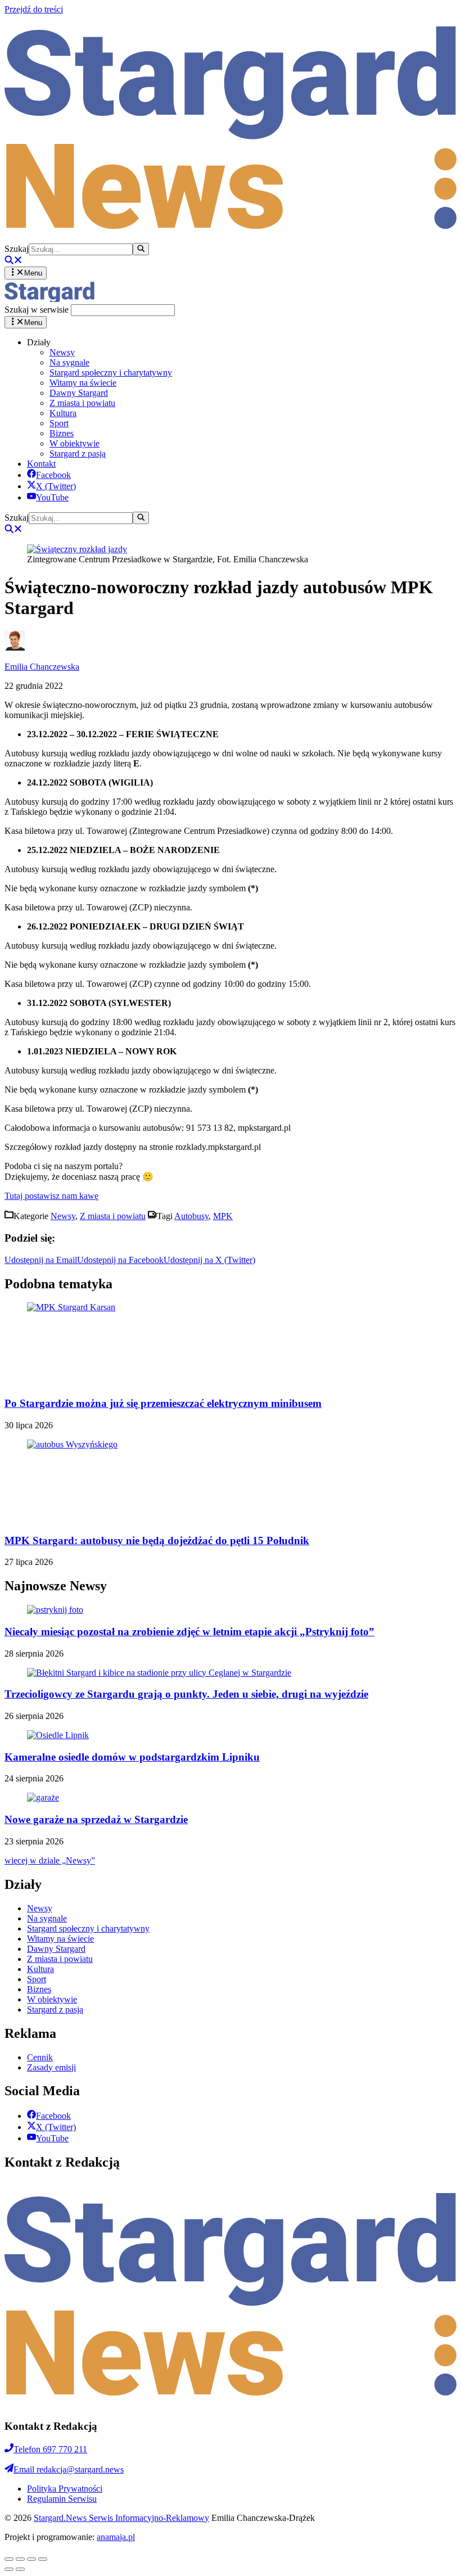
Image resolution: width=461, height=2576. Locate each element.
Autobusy (191, 1216)
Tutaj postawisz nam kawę (51, 1196)
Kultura (63, 413)
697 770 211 (50, 2449)
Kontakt (41, 464)
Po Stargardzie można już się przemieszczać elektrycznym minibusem (163, 1403)
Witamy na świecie (83, 383)
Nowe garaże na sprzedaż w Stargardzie (96, 1819)
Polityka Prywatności (65, 2489)
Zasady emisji (51, 2067)
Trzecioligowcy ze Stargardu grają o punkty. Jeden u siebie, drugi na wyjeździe (186, 1694)
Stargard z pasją (78, 454)
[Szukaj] (141, 249)
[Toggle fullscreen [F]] (31, 2559)
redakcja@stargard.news (69, 2469)
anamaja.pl (116, 2537)
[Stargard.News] (49, 299)
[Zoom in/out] (43, 2559)
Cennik (40, 2057)
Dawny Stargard (79, 393)
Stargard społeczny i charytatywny (111, 373)
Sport (59, 423)
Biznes (62, 433)
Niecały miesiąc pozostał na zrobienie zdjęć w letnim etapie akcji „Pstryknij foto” (189, 1632)
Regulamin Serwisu (62, 2499)
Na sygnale (69, 362)
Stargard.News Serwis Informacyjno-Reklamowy (121, 2518)
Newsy (62, 352)
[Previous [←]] (9, 2569)
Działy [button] (39, 342)
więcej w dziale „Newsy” (50, 1860)
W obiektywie (74, 443)
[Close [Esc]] (9, 2559)
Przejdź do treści (34, 9)
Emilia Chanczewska (42, 667)
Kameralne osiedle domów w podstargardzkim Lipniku (132, 1757)
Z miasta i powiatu (82, 403)
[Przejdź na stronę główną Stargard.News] (231, 238)
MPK (223, 1216)
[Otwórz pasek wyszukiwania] (13, 261)
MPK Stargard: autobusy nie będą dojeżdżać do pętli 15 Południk (157, 1540)
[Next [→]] (20, 2569)
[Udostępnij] (20, 2559)
